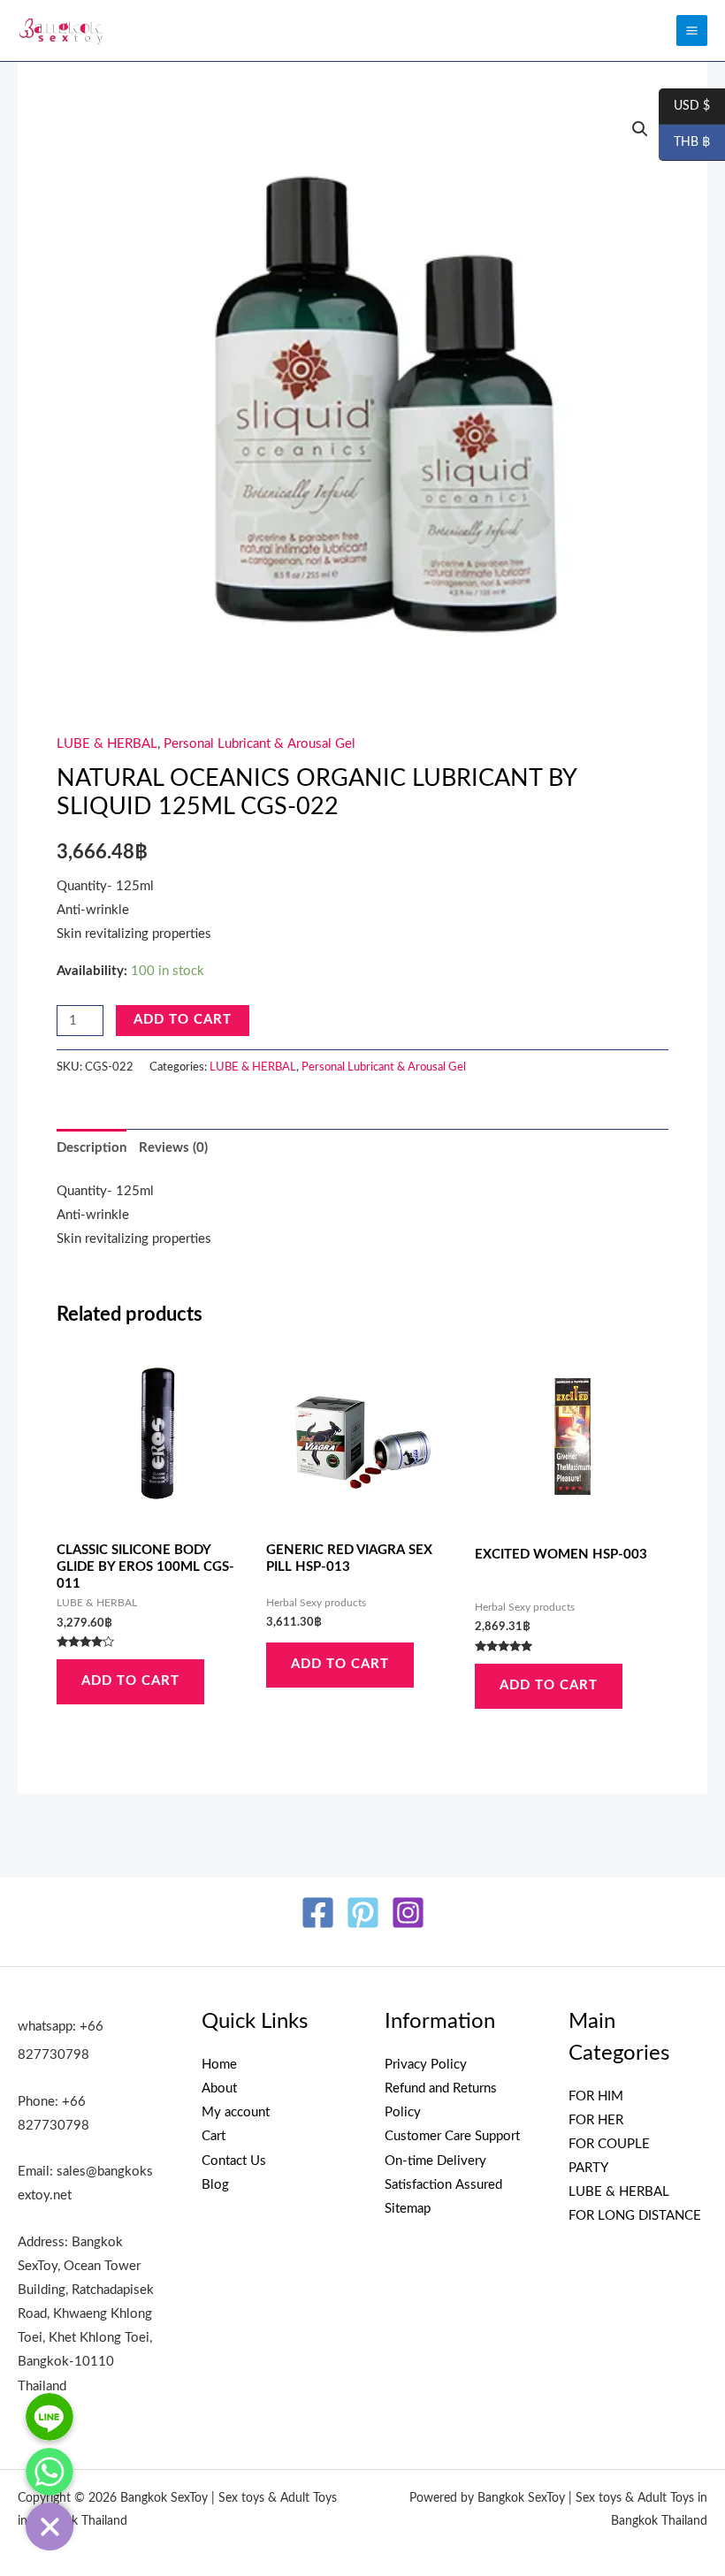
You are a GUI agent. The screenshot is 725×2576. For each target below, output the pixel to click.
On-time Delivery (435, 2161)
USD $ (684, 107)
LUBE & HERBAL (107, 744)
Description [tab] (92, 1148)
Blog (215, 2185)
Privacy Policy (426, 2065)
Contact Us (234, 2161)
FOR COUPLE (609, 2144)
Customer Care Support (452, 2136)
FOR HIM (596, 2096)
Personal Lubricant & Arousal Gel (259, 744)
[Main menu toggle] (692, 30)
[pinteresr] (363, 1913)
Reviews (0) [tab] (173, 1148)
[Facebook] (318, 1913)
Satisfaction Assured (443, 2185)
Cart (214, 2136)
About (219, 2088)
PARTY (588, 2168)
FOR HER (596, 2120)
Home (219, 2065)
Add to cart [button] (130, 1681)
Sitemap (408, 2209)
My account (236, 2112)
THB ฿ (684, 143)
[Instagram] (408, 1913)
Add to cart (183, 1020)
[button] (640, 129)
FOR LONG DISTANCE (635, 2216)
